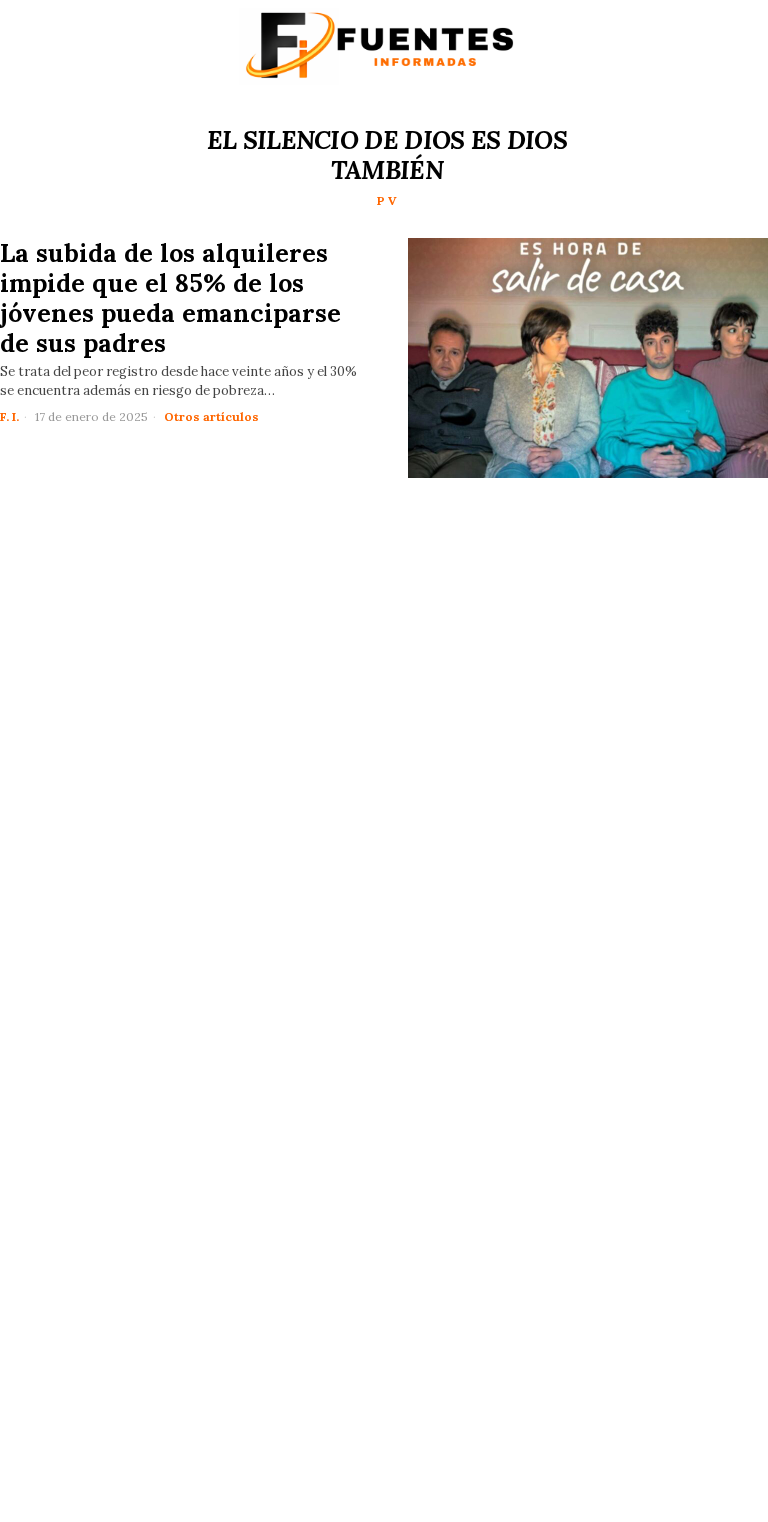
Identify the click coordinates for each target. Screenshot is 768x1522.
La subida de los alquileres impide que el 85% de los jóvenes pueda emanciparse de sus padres (170, 298)
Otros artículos (211, 416)
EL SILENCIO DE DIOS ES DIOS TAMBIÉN (387, 155)
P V (387, 200)
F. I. (9, 416)
